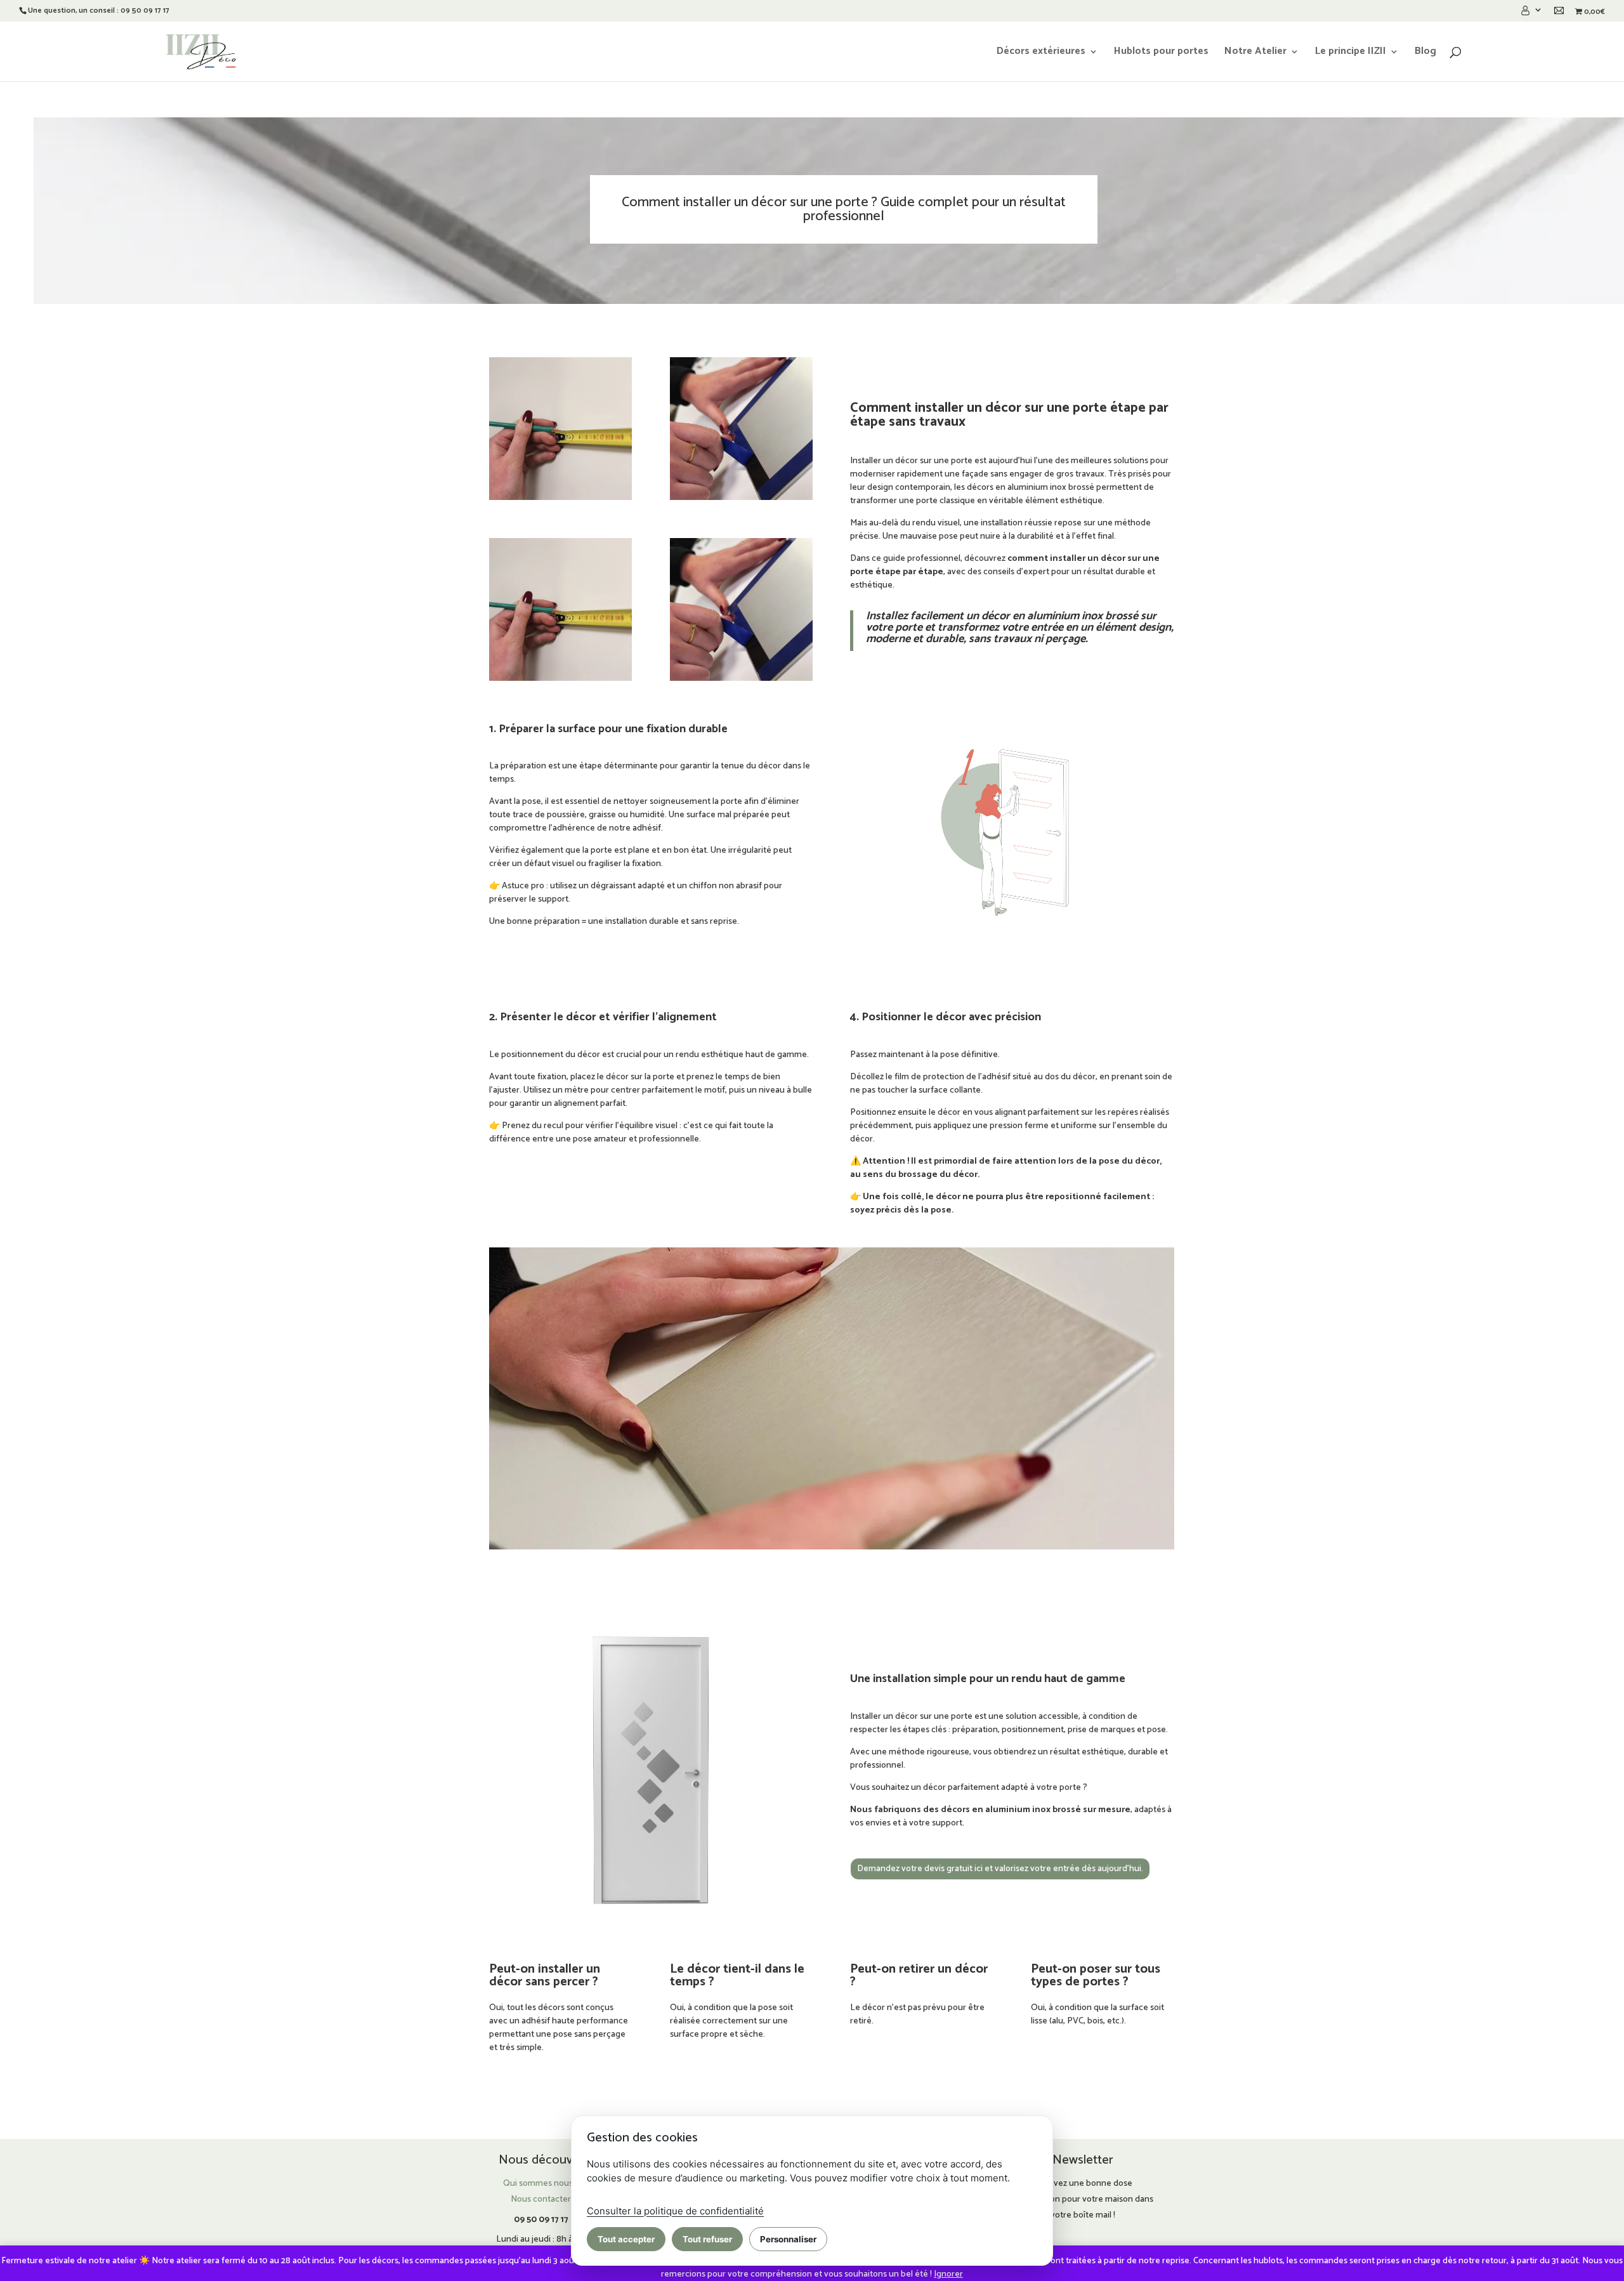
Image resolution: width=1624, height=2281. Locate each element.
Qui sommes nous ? (541, 2184)
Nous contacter (541, 2199)
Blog (1425, 53)
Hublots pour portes (1161, 53)
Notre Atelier (1255, 53)
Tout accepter (626, 2239)
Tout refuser (707, 2239)
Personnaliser (788, 2239)
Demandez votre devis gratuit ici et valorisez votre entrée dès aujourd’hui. (1000, 1869)
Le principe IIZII (1351, 53)
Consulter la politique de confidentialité (675, 2211)
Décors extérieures (1041, 53)
